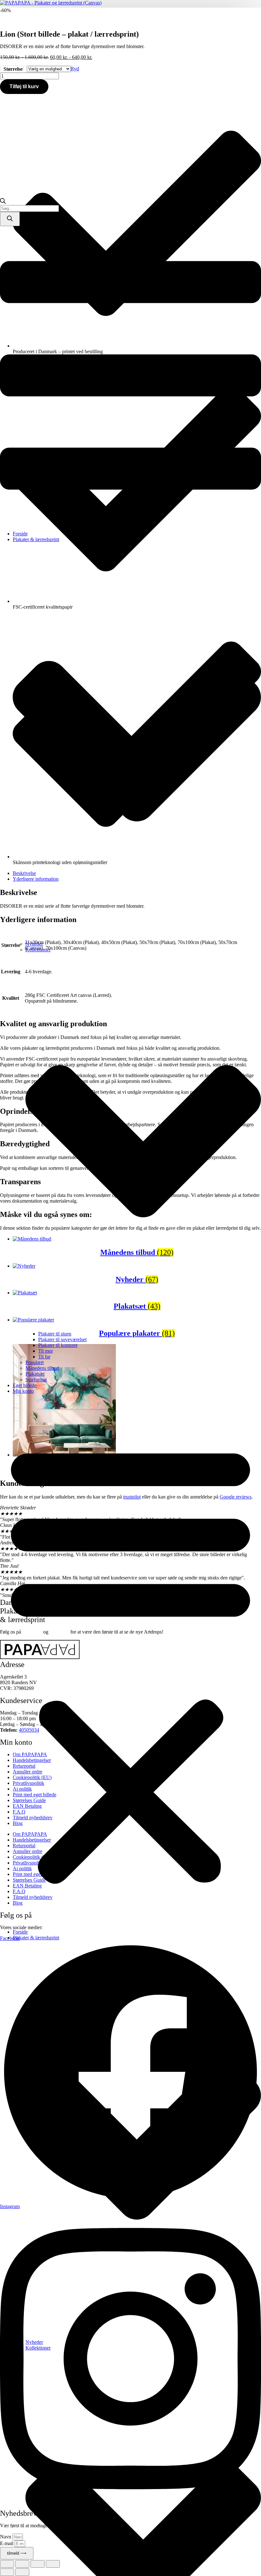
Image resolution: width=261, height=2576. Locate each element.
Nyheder (34, 944)
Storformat (36, 1380)
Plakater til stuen (55, 1334)
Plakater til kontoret (58, 1345)
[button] (130, 1662)
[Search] (10, 219)
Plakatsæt (35, 1374)
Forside (20, 534)
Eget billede (25, 1385)
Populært (35, 1362)
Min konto (23, 1391)
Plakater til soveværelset (62, 1339)
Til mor (46, 1351)
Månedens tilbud (42, 1368)
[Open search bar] (3, 202)
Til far (44, 1357)
